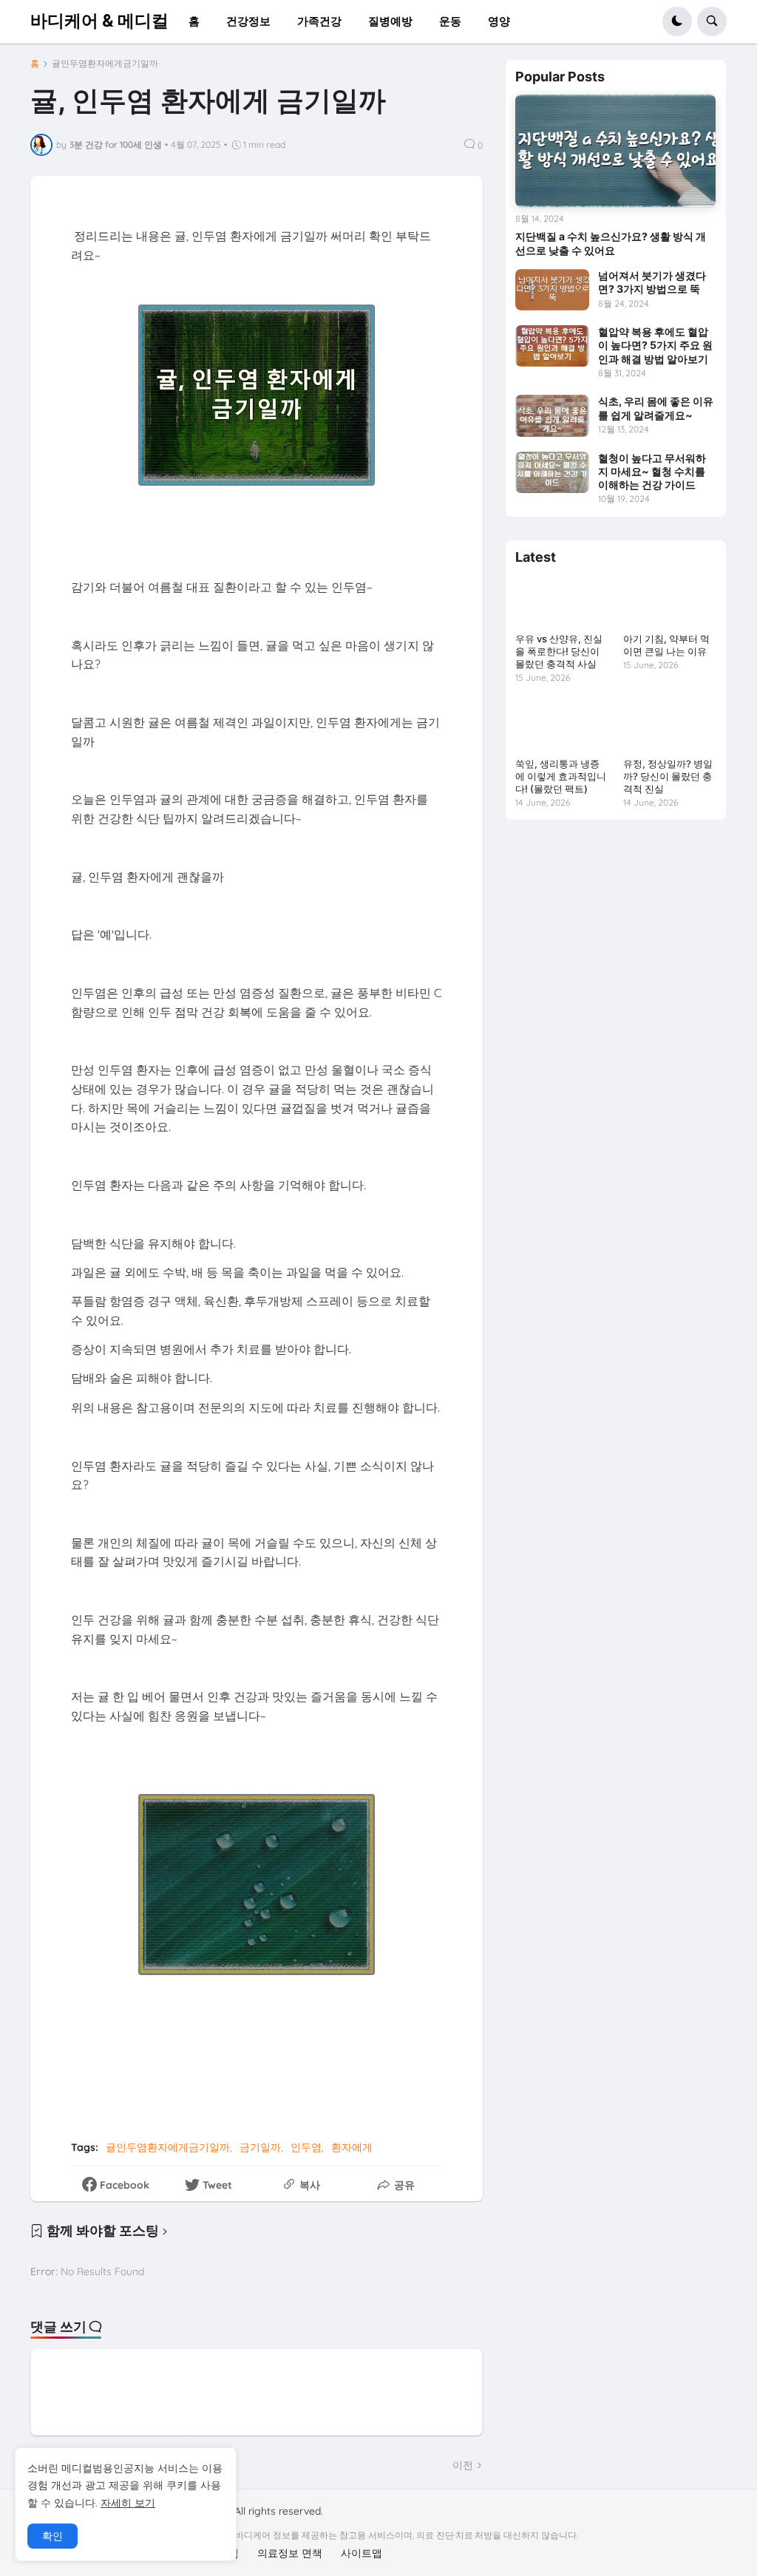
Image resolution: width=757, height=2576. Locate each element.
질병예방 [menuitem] (390, 21)
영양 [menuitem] (499, 21)
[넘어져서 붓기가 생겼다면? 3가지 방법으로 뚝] (552, 290)
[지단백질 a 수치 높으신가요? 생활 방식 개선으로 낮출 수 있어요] (615, 151)
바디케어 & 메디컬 (99, 21)
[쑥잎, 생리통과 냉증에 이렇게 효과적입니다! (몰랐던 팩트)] (561, 725)
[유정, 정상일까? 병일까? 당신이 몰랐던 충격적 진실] (669, 725)
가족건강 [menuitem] (319, 21)
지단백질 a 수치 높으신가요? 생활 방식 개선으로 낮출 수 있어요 (611, 243)
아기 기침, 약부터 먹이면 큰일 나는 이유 (666, 645)
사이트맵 (361, 2553)
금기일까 (260, 2147)
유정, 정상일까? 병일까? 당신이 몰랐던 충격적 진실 (668, 776)
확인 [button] (52, 2536)
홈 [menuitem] (194, 21)
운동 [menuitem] (450, 21)
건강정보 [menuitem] (248, 21)
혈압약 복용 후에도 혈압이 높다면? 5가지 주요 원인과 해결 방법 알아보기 (655, 345)
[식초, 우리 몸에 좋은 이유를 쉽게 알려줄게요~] (552, 415)
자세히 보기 (128, 2503)
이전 (463, 2465)
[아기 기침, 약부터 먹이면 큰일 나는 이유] (669, 601)
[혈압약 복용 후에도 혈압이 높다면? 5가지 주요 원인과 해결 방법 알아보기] (552, 346)
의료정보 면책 (290, 2553)
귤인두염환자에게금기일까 (105, 64)
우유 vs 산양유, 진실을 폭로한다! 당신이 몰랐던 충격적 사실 (559, 651)
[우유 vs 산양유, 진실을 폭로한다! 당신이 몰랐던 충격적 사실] (561, 601)
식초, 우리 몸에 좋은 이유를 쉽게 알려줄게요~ (656, 408)
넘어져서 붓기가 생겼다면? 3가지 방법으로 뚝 (652, 282)
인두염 (306, 2147)
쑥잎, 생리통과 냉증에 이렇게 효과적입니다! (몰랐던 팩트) (561, 776)
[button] (677, 21)
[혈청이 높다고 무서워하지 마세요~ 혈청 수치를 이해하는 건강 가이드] (552, 472)
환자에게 (352, 2147)
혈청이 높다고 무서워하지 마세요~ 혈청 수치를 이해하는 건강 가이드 (652, 471)
